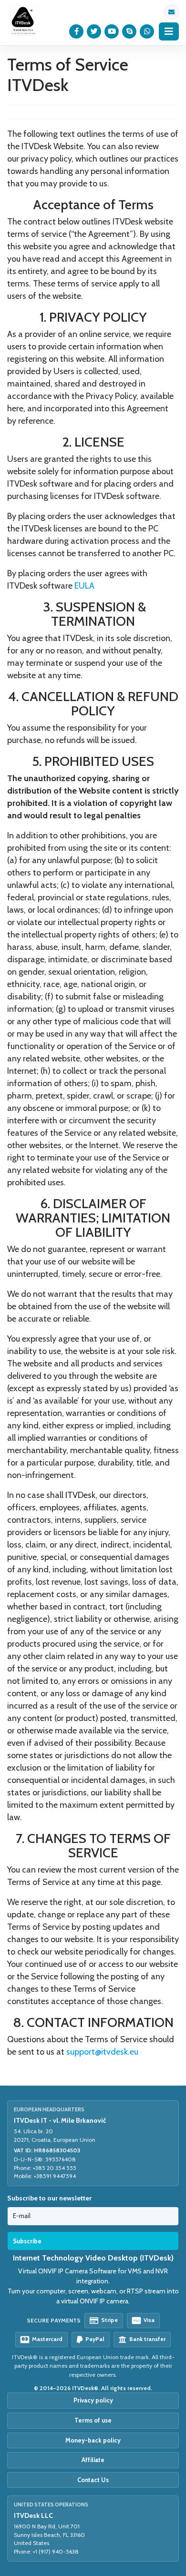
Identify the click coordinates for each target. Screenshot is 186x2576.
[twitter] (94, 31)
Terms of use (93, 2420)
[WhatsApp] (147, 31)
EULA (84, 586)
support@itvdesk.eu (171, 12)
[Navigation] (169, 31)
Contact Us (93, 2480)
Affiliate (93, 2460)
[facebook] (77, 31)
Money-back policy (93, 2440)
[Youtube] (112, 31)
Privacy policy (93, 2400)
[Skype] (129, 31)
